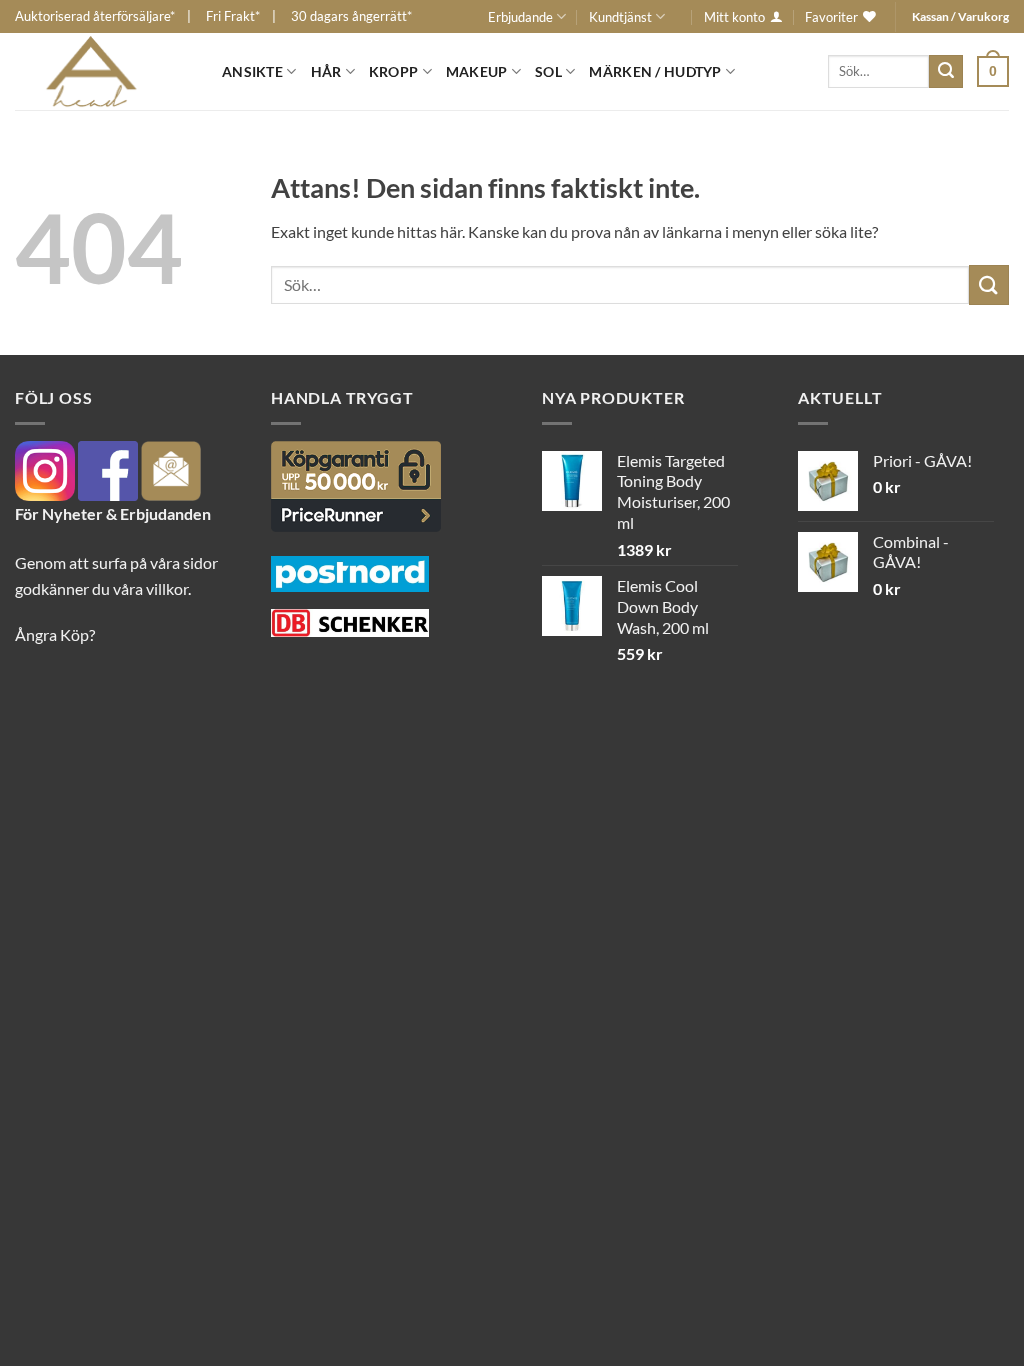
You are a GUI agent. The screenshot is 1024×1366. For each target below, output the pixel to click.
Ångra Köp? (55, 634)
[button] (993, 71)
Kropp (393, 71)
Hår (326, 71)
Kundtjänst (620, 17)
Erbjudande (520, 17)
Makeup (477, 71)
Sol (548, 71)
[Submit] (946, 72)
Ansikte (252, 71)
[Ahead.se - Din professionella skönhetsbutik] (103, 71)
